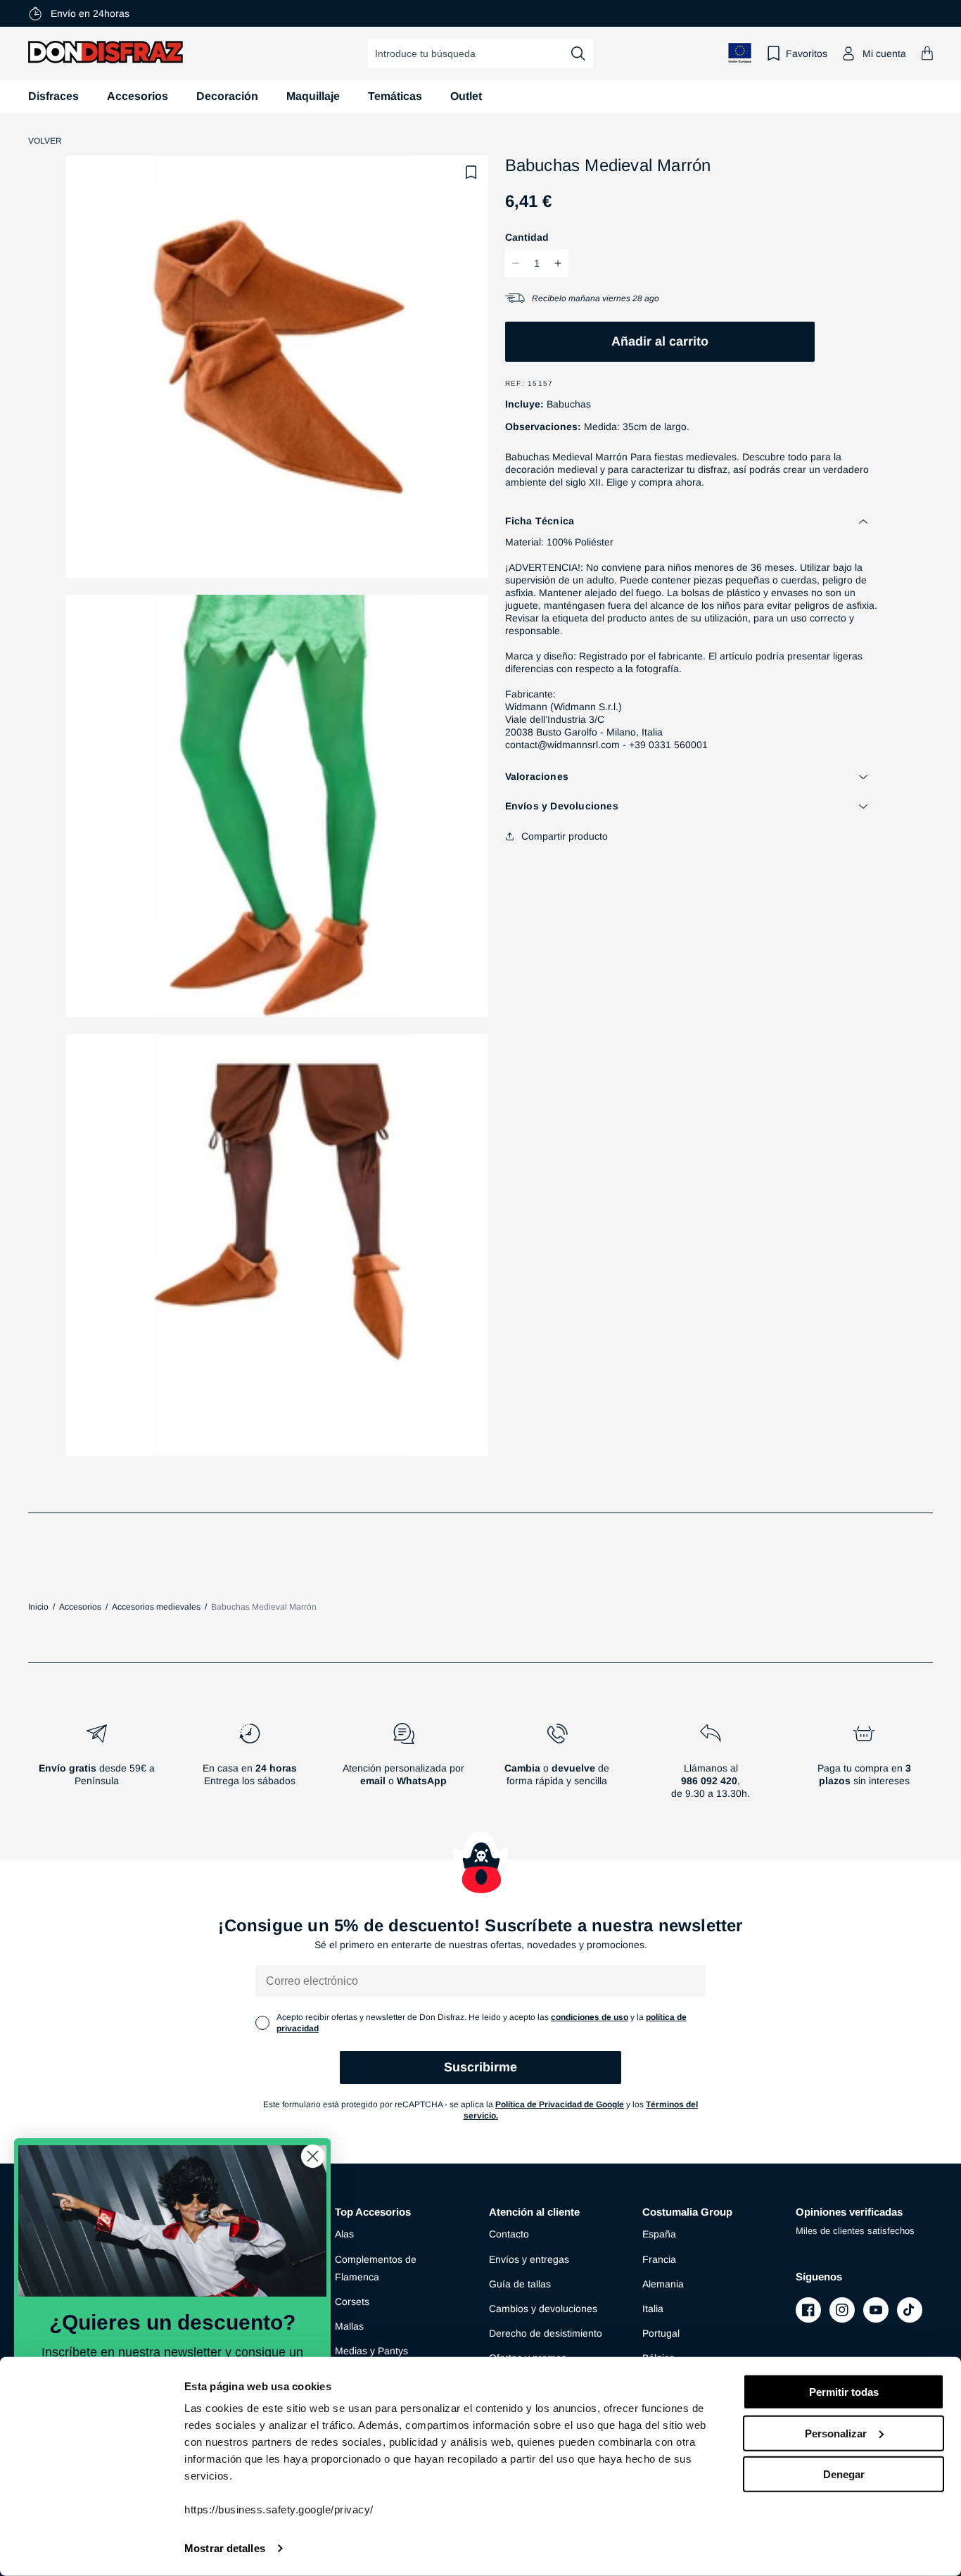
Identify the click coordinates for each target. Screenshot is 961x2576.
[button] (927, 53)
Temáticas (395, 96)
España (659, 2234)
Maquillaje (313, 96)
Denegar (844, 2474)
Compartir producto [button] (565, 836)
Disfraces (53, 96)
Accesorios (138, 96)
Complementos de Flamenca (376, 2268)
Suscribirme (480, 2067)
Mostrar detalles (225, 2548)
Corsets (352, 2302)
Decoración (227, 96)
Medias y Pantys (371, 2351)
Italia (653, 2309)
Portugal (661, 2333)
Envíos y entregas (529, 2259)
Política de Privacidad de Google (560, 2104)
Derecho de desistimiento (546, 2333)
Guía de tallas (520, 2284)
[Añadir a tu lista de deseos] (471, 172)
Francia (659, 2259)
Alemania (663, 2284)
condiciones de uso (590, 2017)
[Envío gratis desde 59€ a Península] (96, 1767)
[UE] (740, 53)
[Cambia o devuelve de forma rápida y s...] (557, 1767)
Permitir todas (844, 2392)
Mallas (349, 2326)
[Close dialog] (313, 2156)
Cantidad (527, 237)
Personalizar (836, 2433)
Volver (45, 141)
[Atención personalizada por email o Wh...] (403, 1767)
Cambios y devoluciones (543, 2309)
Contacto (509, 2234)
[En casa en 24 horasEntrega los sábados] (250, 1767)
